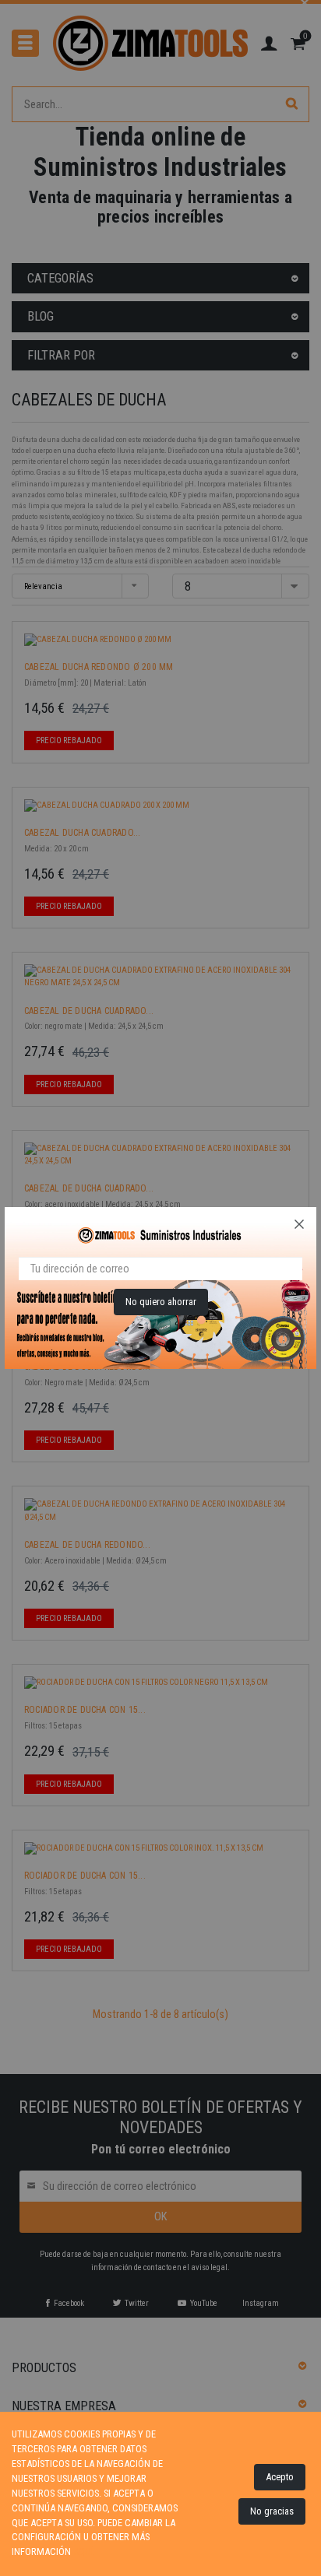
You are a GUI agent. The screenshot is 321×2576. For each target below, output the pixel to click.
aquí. (84, 2551)
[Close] (299, 1224)
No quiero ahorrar (161, 1302)
